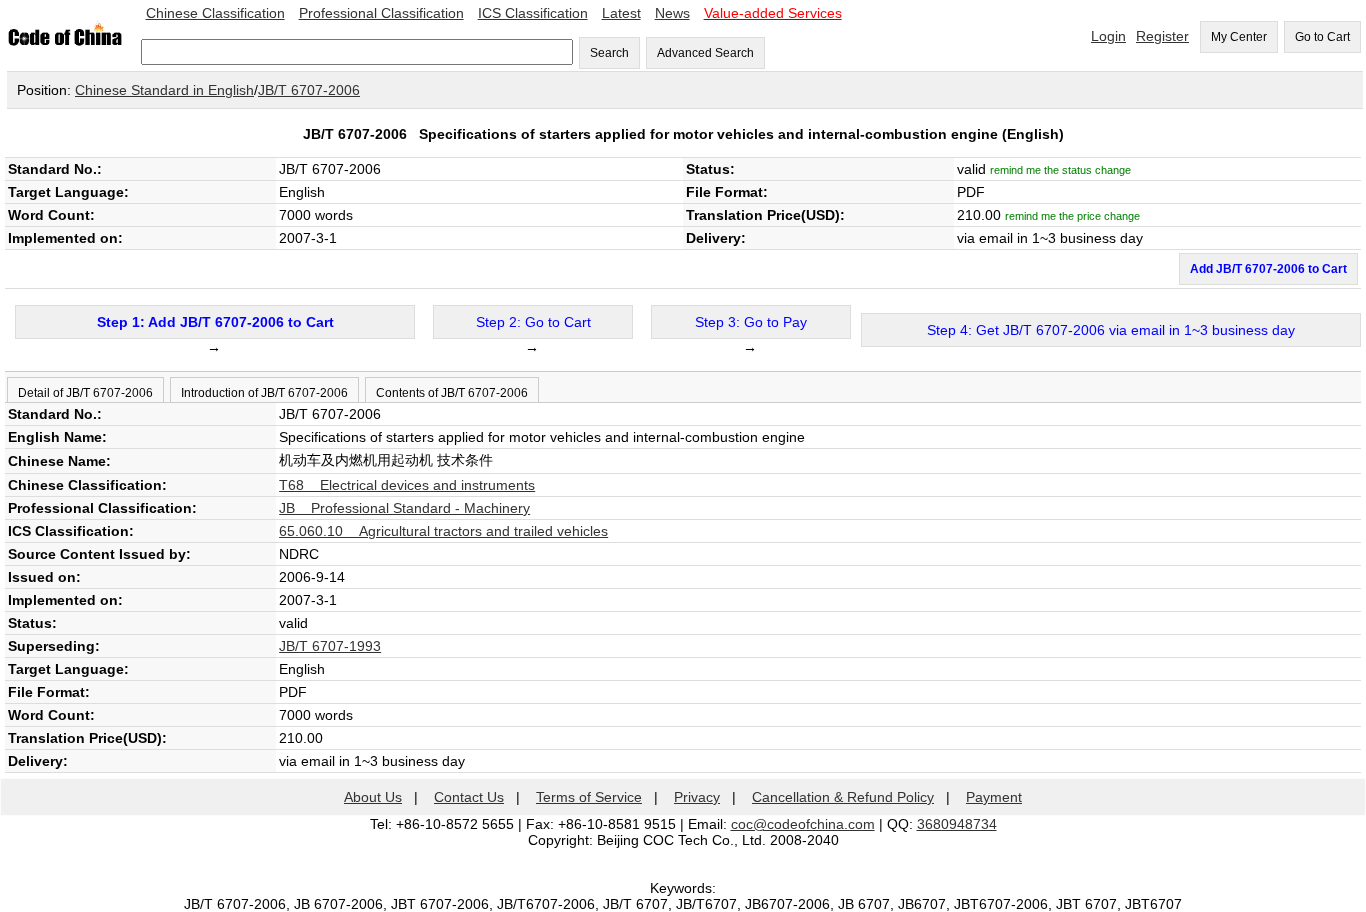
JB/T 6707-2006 (309, 90)
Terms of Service (589, 797)
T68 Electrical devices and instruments (407, 485)
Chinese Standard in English (164, 90)
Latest (621, 13)
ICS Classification (533, 13)
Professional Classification (381, 13)
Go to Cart (1322, 37)
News (672, 13)
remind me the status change (1060, 170)
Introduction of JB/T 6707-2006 (264, 393)
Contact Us (469, 797)
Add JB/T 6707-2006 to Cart (1268, 269)
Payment (994, 797)
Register (1162, 36)
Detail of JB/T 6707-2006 (85, 393)
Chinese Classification (215, 13)
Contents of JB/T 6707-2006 (452, 393)
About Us (373, 797)
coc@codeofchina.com (803, 824)
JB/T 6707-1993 (330, 646)
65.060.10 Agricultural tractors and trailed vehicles (443, 531)
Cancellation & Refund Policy (843, 797)
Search (609, 53)
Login (1108, 36)
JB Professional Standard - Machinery (404, 508)
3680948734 (957, 824)
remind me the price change (1072, 216)
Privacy (697, 797)
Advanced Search (705, 53)
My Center (1239, 37)
